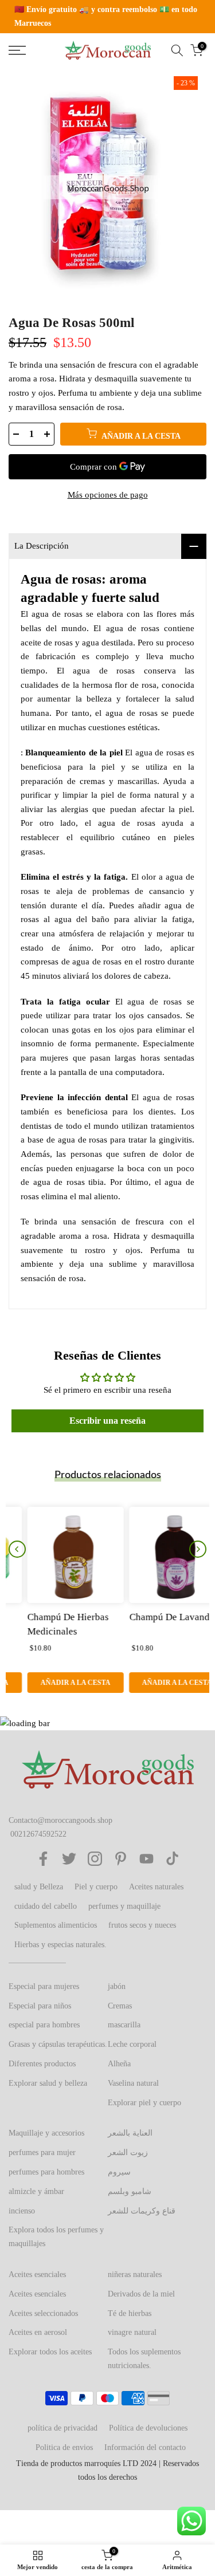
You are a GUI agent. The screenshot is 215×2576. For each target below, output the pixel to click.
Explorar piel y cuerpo (144, 2103)
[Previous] (17, 1549)
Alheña (119, 2064)
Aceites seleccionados (43, 2313)
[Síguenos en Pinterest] (121, 1859)
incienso (22, 2211)
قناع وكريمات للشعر (142, 2211)
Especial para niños (40, 2006)
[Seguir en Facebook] (43, 1859)
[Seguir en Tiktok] (172, 1859)
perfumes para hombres (46, 2172)
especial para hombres (44, 2025)
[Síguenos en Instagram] (95, 1859)
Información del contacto (145, 2447)
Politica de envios (64, 2447)
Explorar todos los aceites (50, 2352)
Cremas (120, 2006)
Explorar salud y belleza (48, 2083)
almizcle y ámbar (36, 2191)
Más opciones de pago (108, 495)
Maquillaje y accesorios (46, 2133)
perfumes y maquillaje (124, 1906)
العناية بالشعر (130, 2133)
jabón (117, 1986)
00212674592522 (38, 1834)
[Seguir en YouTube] (146, 1859)
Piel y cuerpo (96, 1887)
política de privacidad (62, 2428)
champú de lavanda (153, 1616)
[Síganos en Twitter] (69, 1859)
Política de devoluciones (148, 2428)
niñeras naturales (135, 2274)
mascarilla (124, 2025)
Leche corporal (132, 2044)
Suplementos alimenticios (56, 1925)
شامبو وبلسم (130, 2191)
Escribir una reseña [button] (107, 1421)
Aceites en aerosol (38, 2332)
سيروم (119, 2172)
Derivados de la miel (141, 2294)
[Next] (198, 1549)
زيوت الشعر (128, 2152)
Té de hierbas (130, 2313)
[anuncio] (107, 17)
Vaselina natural (133, 2083)
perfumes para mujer (42, 2152)
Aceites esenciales (37, 2274)
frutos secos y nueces (142, 1925)
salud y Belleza (39, 1887)
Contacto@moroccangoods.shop (60, 1820)
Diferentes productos (42, 2064)
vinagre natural (132, 2332)
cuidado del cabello (46, 1906)
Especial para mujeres (44, 1986)
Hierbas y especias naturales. (60, 1945)
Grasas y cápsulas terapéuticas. (58, 2044)
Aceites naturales (156, 1887)
